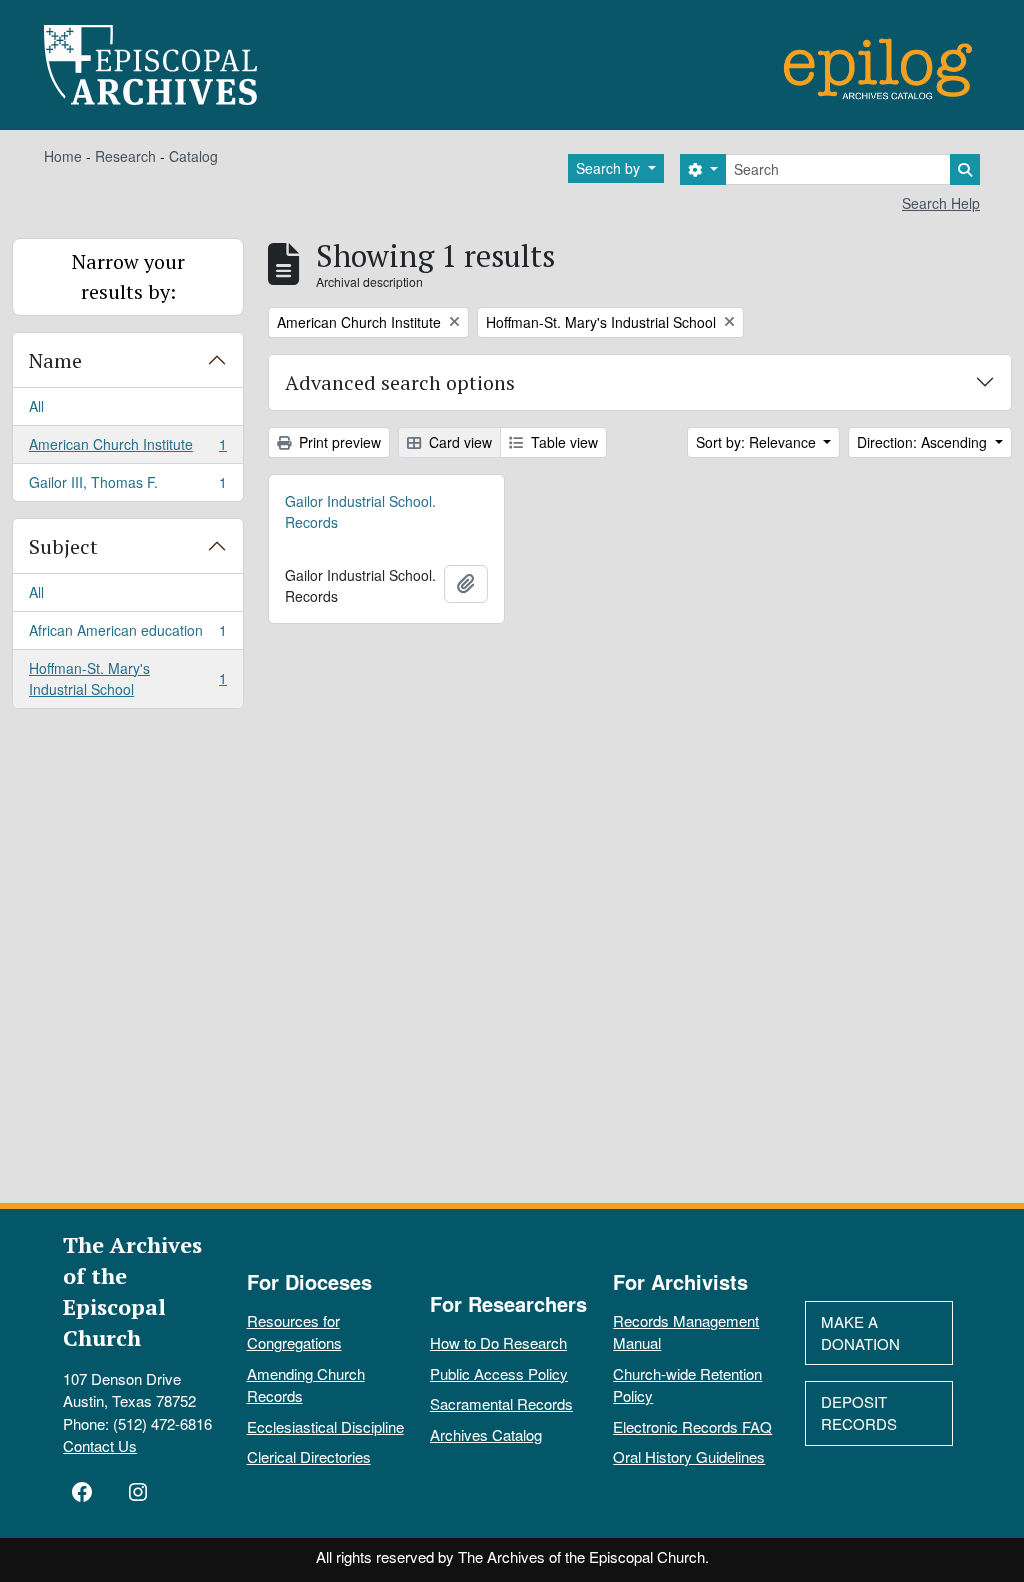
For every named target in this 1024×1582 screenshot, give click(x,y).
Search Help (941, 203)
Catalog (193, 156)
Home (63, 156)
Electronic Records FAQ (692, 1426)
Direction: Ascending (924, 442)
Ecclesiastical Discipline (325, 1426)
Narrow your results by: (128, 276)
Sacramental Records (501, 1403)
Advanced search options (400, 382)
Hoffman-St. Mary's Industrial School (127, 678)
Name (55, 360)
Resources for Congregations (294, 1332)
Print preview (338, 442)
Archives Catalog (486, 1434)
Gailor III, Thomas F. (127, 486)
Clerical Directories (309, 1456)
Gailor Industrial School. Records (360, 511)
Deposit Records (859, 1413)
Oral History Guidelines (689, 1456)
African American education (127, 635)
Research (125, 156)
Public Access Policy (499, 1373)
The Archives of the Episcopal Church (132, 1291)
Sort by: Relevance (758, 442)
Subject (63, 546)
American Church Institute (127, 449)
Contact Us (100, 1445)
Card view (458, 442)
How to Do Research (498, 1342)
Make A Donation (860, 1333)
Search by (610, 168)
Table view (562, 442)
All (36, 406)
